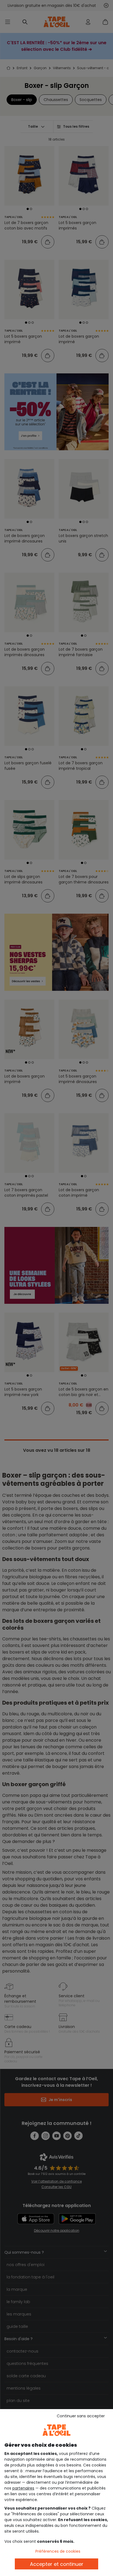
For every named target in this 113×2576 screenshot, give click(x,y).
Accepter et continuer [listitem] (57, 2564)
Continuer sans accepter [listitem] (81, 2416)
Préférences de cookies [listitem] (58, 2551)
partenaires (23, 2488)
